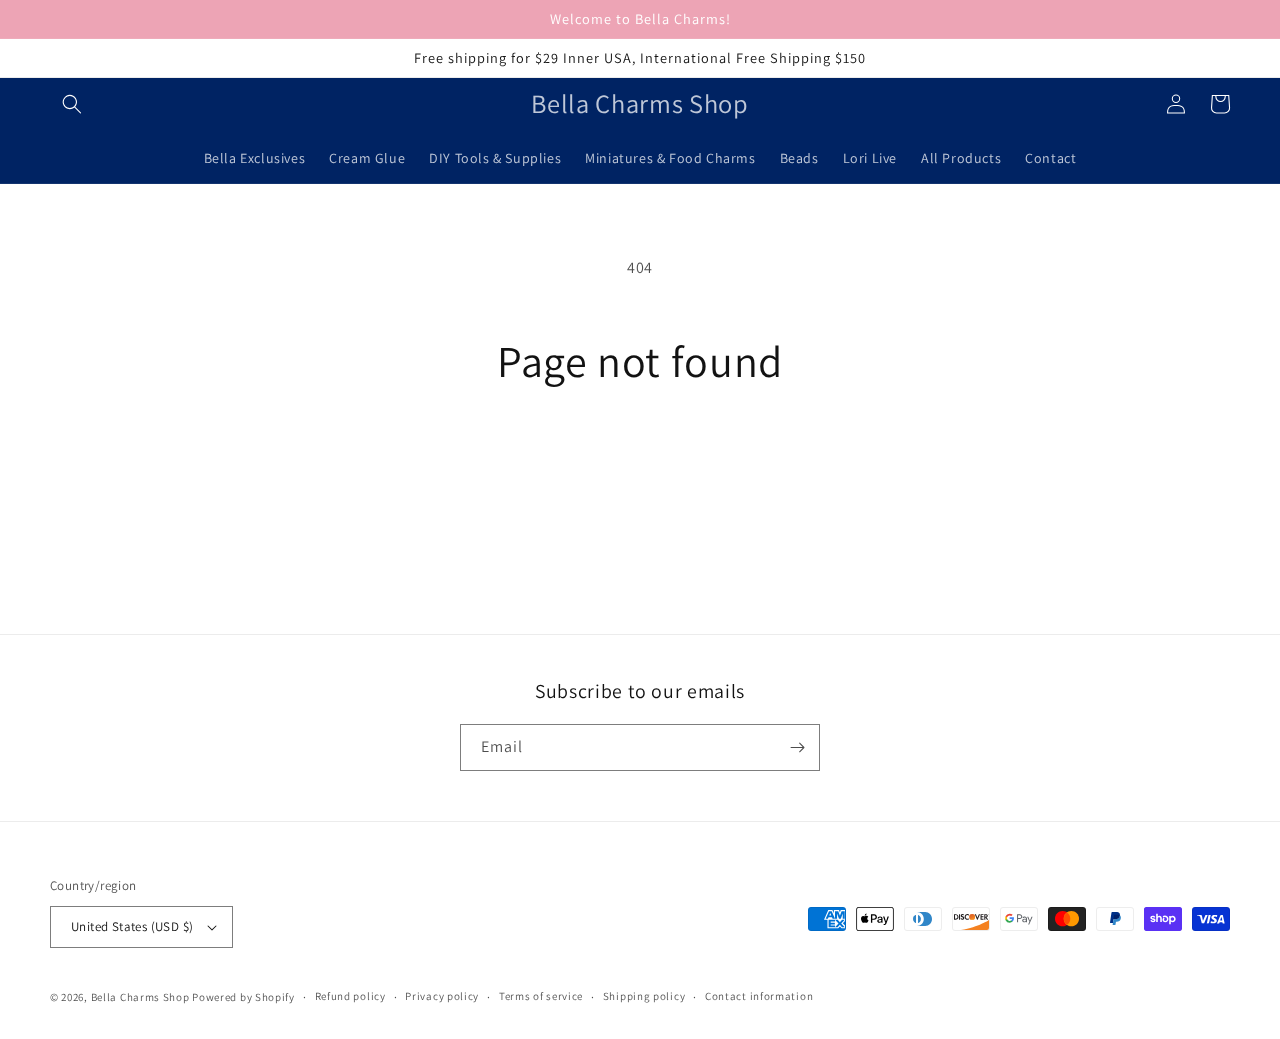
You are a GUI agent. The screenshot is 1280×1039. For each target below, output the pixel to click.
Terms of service (541, 996)
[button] (72, 104)
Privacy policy (442, 996)
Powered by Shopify (243, 997)
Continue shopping (640, 460)
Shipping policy (644, 996)
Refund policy (350, 996)
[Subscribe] (797, 747)
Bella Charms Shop (140, 997)
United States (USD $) (132, 926)
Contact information (759, 996)
